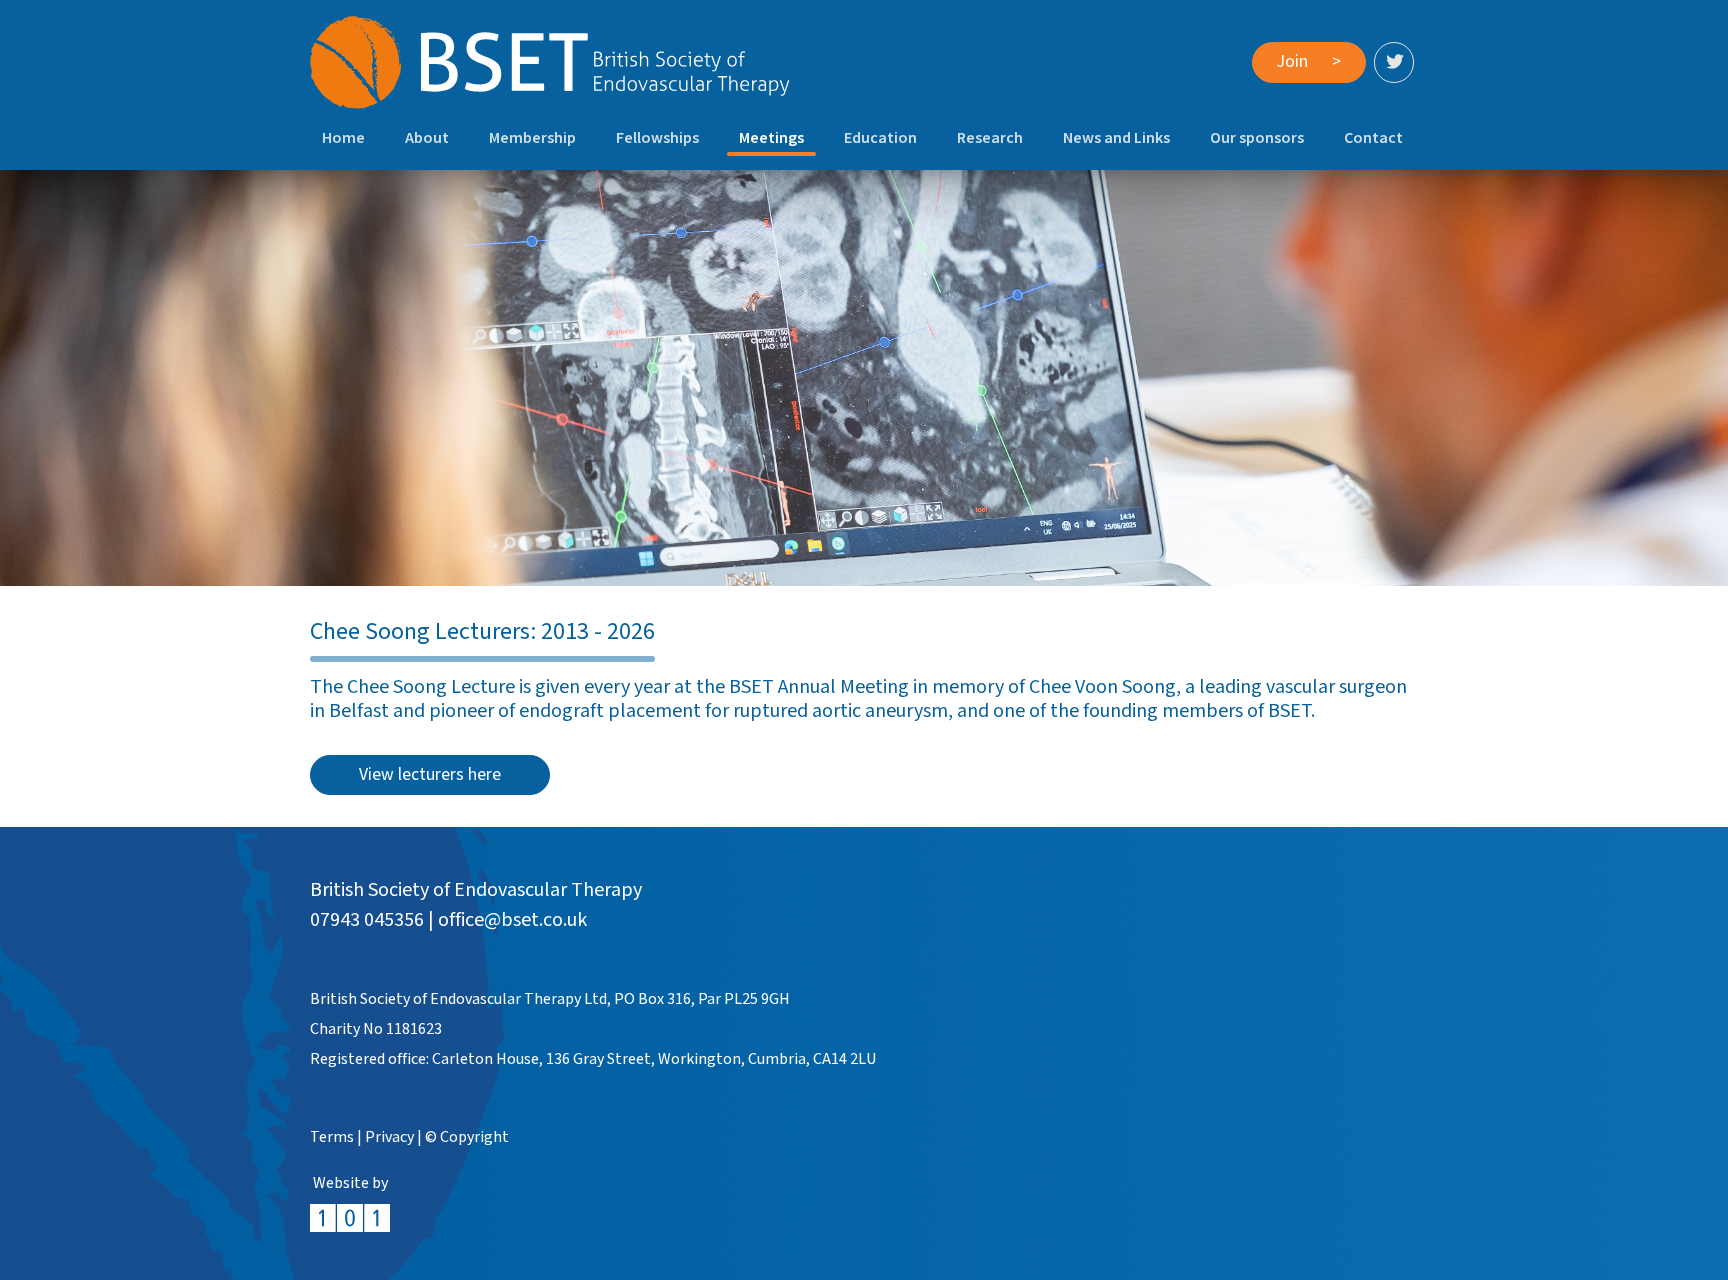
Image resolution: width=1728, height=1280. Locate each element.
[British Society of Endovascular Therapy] (550, 62)
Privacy (389, 1137)
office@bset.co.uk (512, 920)
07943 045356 (367, 920)
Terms (332, 1137)
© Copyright (467, 1137)
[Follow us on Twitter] (1394, 62)
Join (1309, 61)
